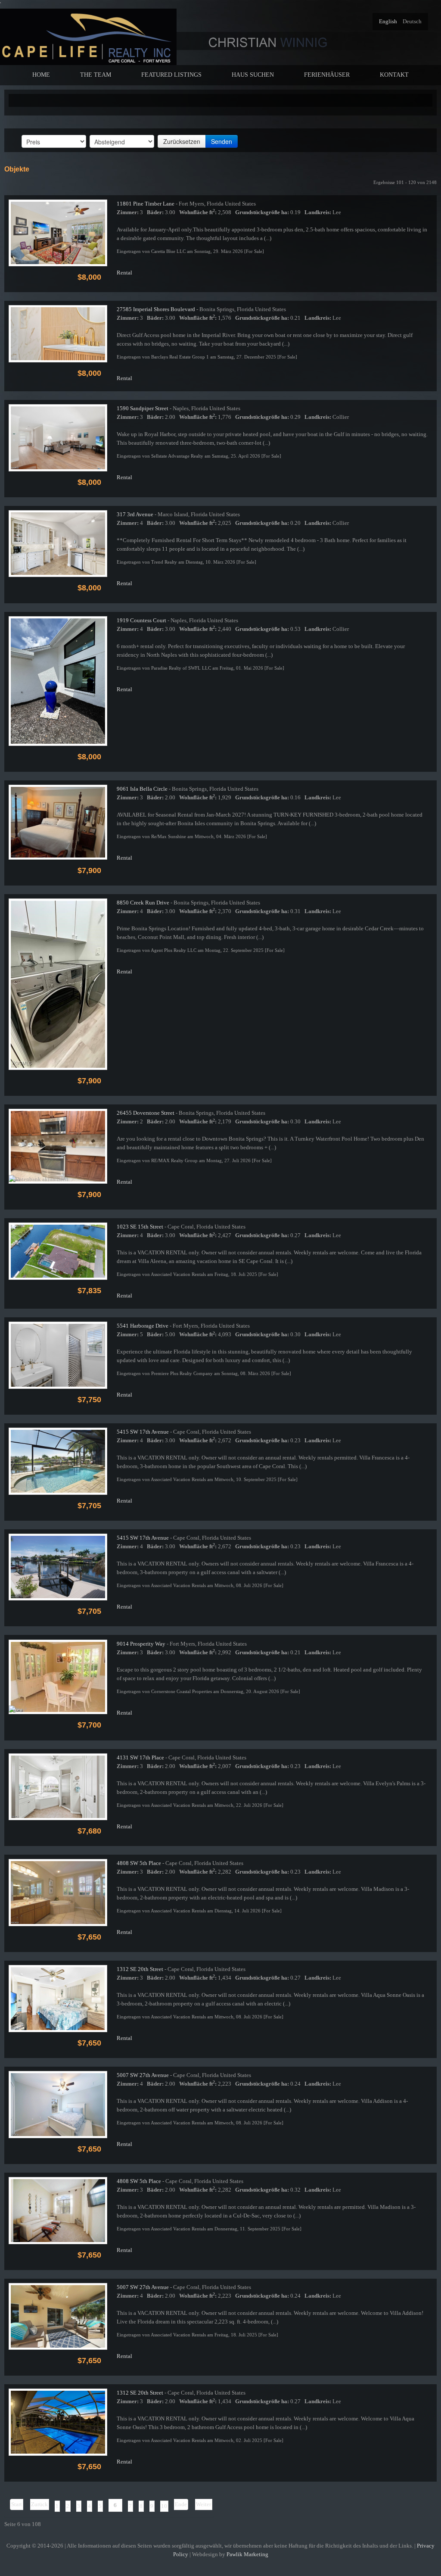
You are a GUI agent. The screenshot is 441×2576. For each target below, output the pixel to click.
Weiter (203, 2504)
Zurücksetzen (182, 141)
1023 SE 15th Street (140, 1227)
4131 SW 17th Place (140, 1757)
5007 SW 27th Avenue (143, 2075)
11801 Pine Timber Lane (146, 204)
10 (164, 2506)
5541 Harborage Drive (143, 1326)
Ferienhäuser (327, 75)
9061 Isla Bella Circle (142, 789)
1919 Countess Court (141, 620)
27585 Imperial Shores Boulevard (156, 309)
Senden (222, 141)
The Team (96, 75)
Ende (181, 2504)
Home (41, 75)
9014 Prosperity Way (141, 1644)
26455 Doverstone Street (146, 1113)
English (389, 21)
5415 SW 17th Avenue (143, 1432)
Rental (124, 273)
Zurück (39, 2504)
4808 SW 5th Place (139, 1863)
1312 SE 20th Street (140, 1969)
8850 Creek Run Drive (143, 903)
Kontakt (394, 75)
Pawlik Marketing (247, 2554)
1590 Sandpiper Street (143, 408)
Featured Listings (171, 75)
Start (17, 2504)
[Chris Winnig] (88, 36)
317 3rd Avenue (135, 514)
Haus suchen (253, 75)
